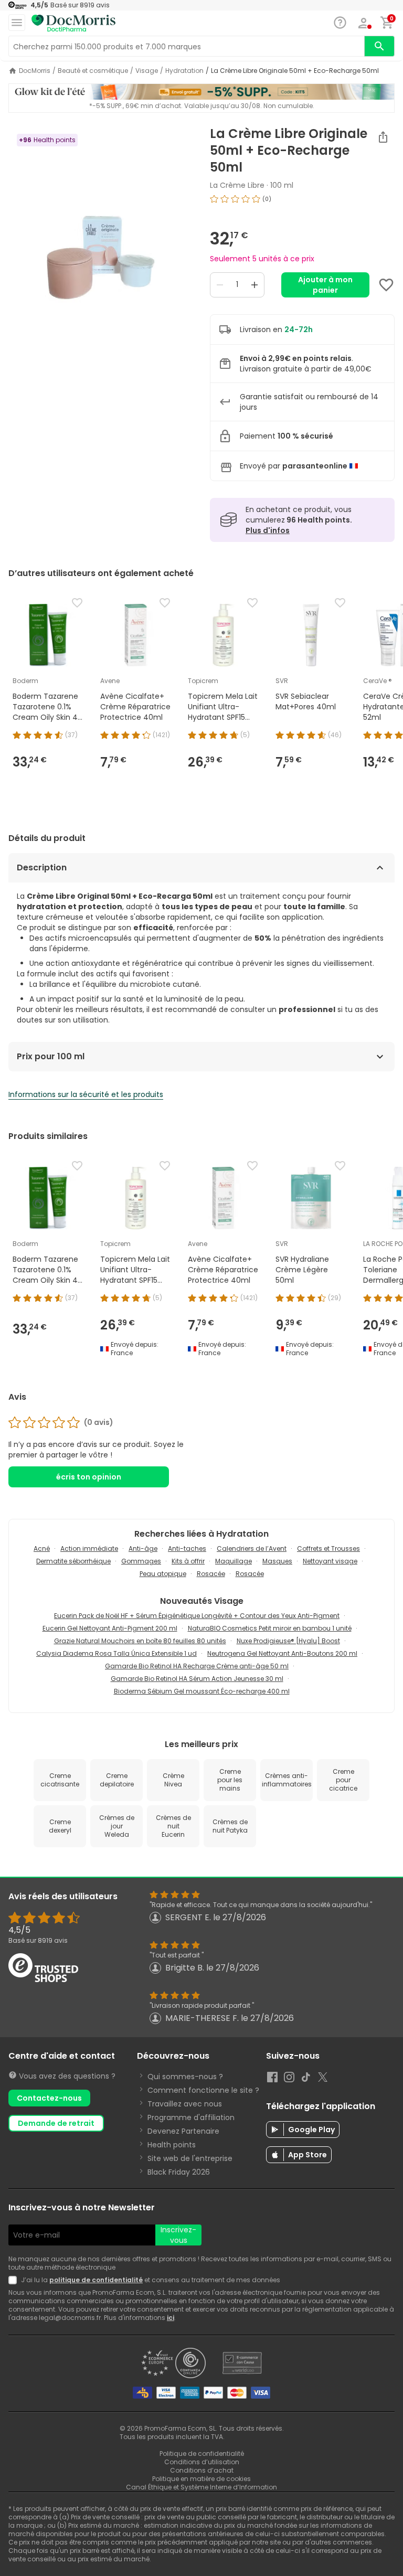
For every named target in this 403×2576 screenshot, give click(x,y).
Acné (42, 1548)
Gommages (141, 1561)
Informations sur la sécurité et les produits (86, 1094)
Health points (172, 2145)
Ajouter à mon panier (325, 285)
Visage (147, 71)
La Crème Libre (237, 185)
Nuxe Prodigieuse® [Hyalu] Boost (288, 1641)
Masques (277, 1561)
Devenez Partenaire (183, 2131)
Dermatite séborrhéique (73, 1561)
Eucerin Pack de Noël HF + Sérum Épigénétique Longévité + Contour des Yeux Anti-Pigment (197, 1616)
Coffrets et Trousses (328, 1548)
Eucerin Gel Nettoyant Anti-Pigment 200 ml (110, 1628)
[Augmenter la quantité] (254, 285)
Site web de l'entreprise (190, 2158)
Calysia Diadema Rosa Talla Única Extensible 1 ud (116, 1653)
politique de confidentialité (96, 2280)
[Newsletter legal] (15, 2280)
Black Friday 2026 (179, 2172)
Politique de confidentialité (202, 2453)
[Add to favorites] (386, 285)
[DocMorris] (73, 23)
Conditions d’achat (202, 2470)
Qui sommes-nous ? (185, 2077)
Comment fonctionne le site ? (203, 2090)
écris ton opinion (89, 1477)
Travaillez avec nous (185, 2104)
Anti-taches (187, 1548)
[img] (101, 258)
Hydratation (184, 71)
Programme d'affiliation (191, 2117)
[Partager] (383, 137)
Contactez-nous (49, 2098)
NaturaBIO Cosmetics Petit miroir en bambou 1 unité (270, 1628)
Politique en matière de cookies (201, 2479)
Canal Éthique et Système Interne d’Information (201, 2487)
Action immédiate (89, 1548)
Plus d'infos (268, 530)
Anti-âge (143, 1548)
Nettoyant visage (330, 1561)
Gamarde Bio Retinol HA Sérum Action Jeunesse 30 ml (197, 1679)
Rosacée (211, 1574)
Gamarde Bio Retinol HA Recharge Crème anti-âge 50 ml (197, 1666)
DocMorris (35, 71)
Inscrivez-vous (178, 2235)
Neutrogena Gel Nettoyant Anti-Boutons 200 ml (282, 1653)
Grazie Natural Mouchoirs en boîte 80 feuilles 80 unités (140, 1641)
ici (171, 2318)
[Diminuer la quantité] (220, 285)
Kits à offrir (188, 1561)
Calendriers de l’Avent (252, 1548)
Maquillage (234, 1561)
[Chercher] (379, 46)
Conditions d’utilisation (202, 2462)
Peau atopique (163, 1574)
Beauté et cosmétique (93, 71)
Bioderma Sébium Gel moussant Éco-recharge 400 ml (202, 1691)
